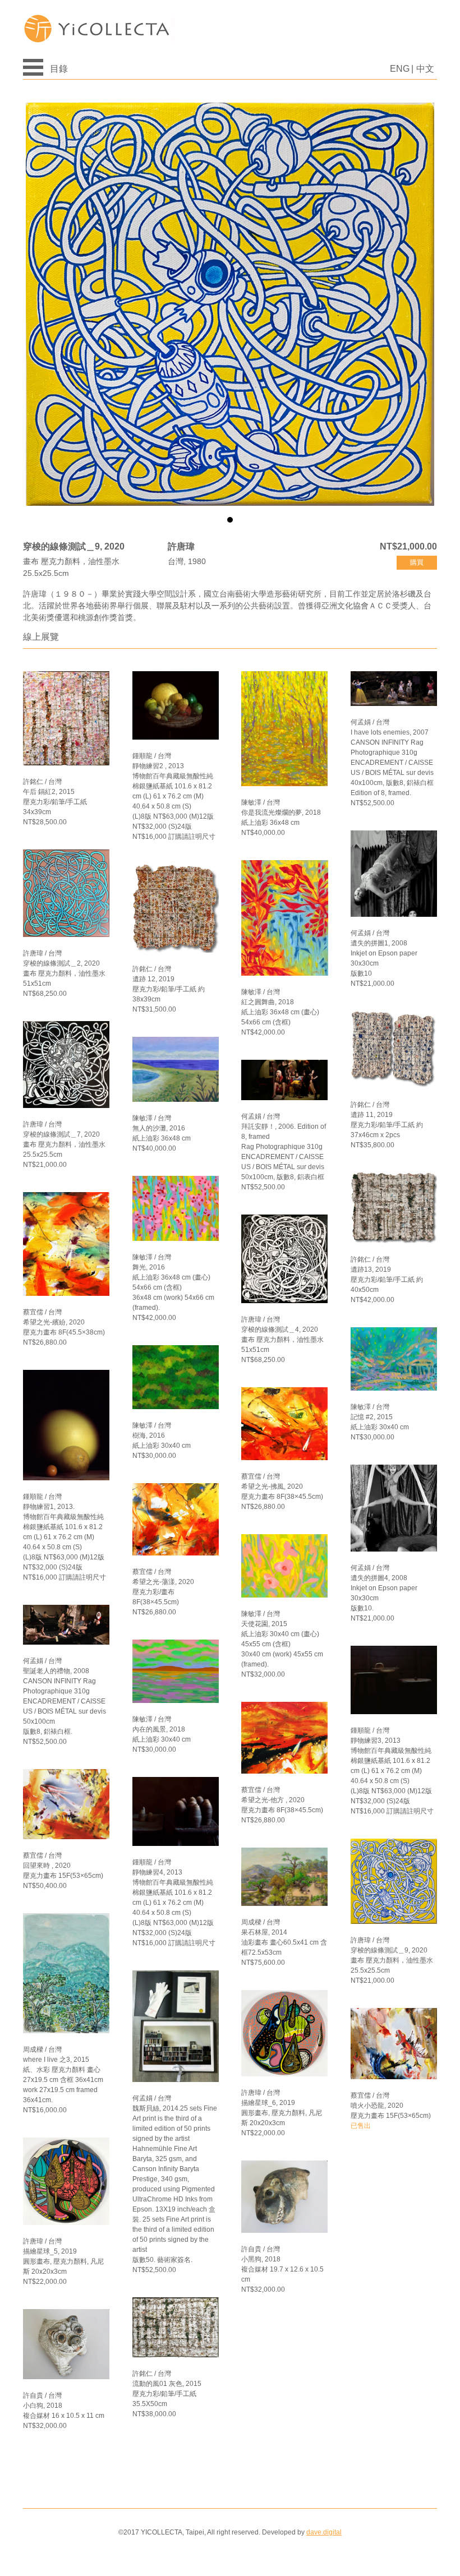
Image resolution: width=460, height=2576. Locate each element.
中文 (425, 69)
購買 (417, 562)
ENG (400, 69)
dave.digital (324, 2532)
